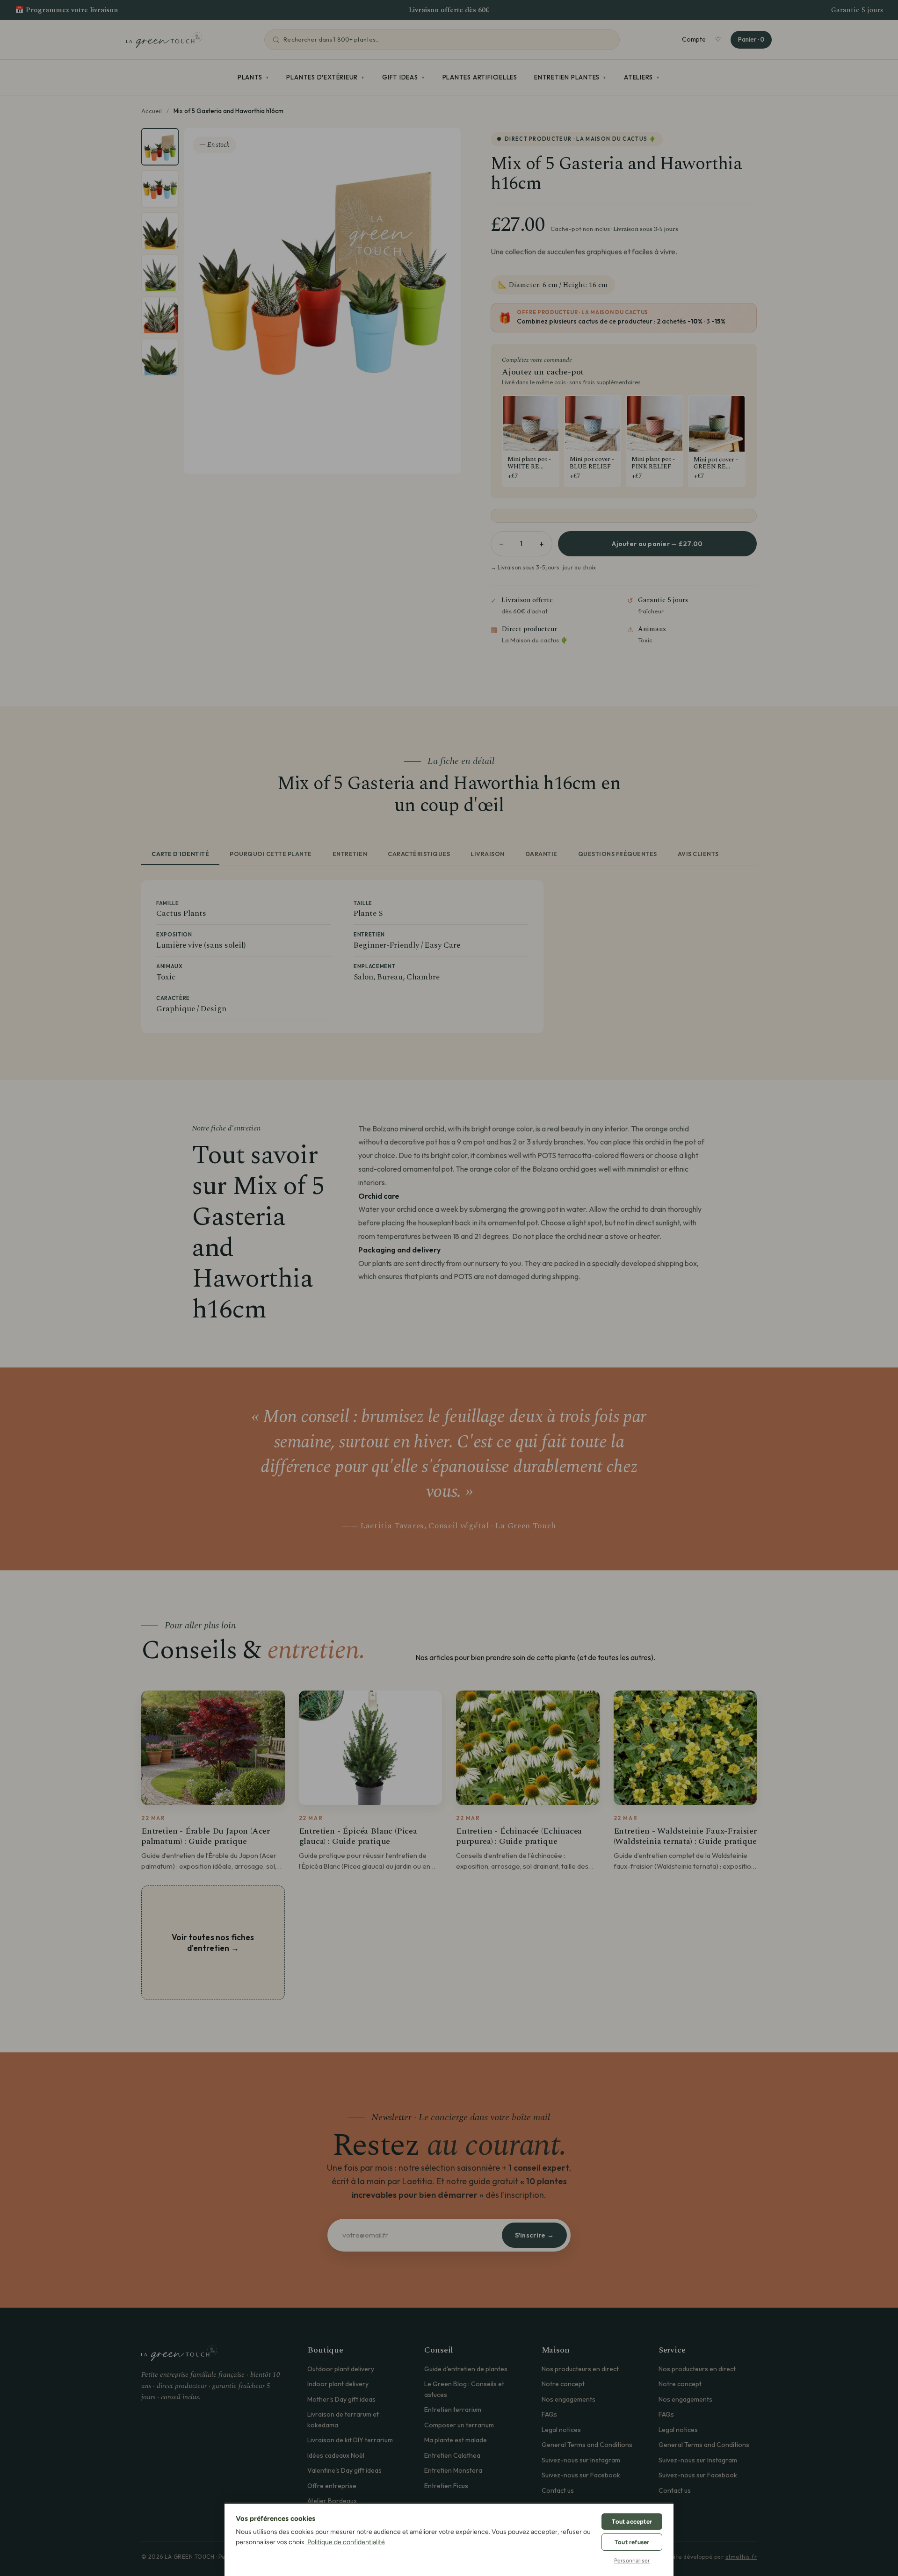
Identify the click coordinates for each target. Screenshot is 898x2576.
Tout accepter (632, 2522)
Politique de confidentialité (346, 2542)
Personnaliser (632, 2561)
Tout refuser (632, 2542)
